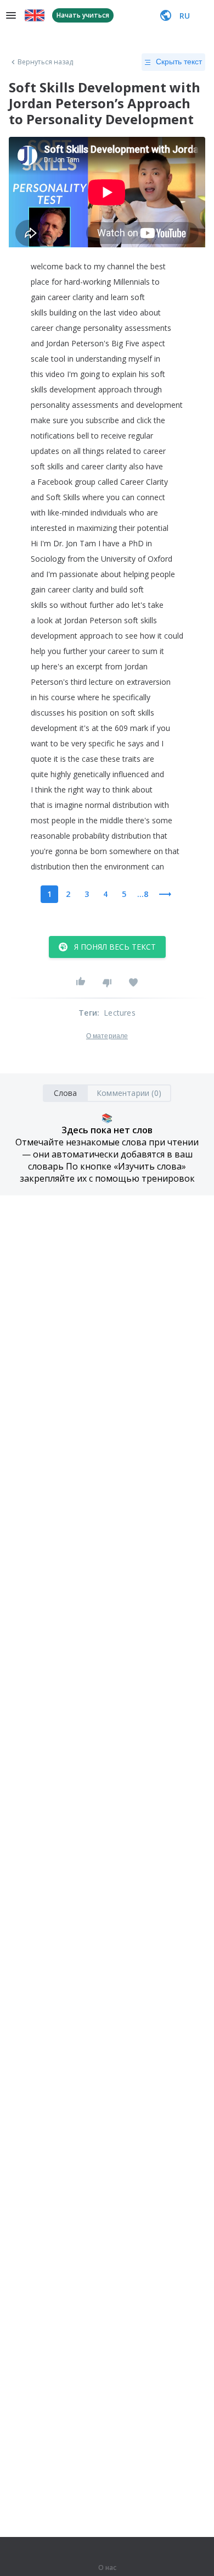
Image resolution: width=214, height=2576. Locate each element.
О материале (107, 1036)
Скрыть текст (179, 62)
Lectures (120, 1013)
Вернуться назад (46, 62)
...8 (143, 894)
